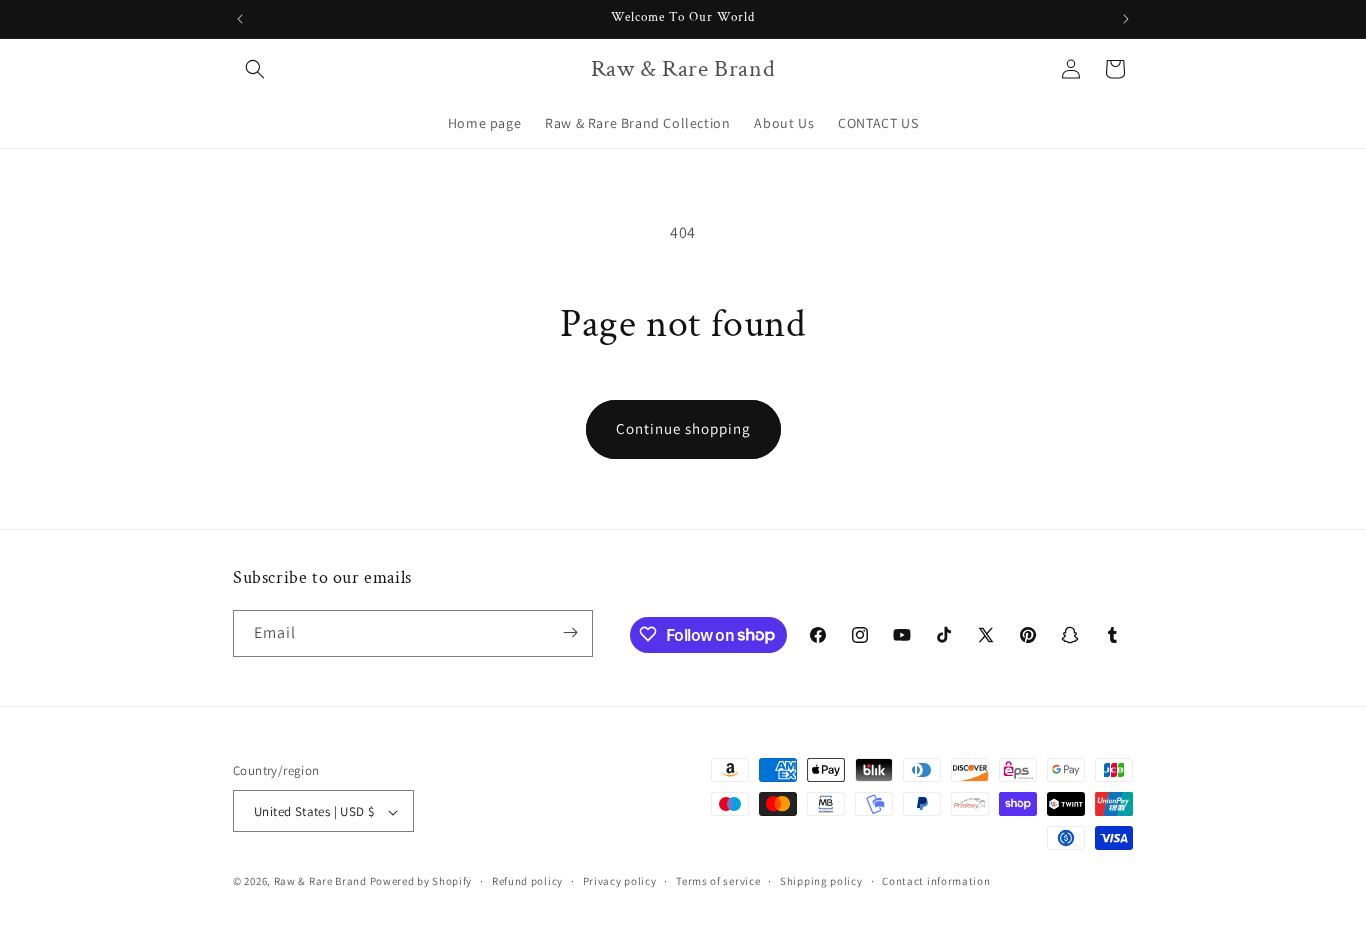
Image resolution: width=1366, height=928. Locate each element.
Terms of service (718, 881)
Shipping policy (821, 881)
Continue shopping (683, 428)
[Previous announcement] (240, 19)
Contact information (936, 881)
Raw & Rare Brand (322, 882)
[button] (255, 69)
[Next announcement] (1126, 19)
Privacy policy (620, 881)
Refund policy (527, 881)
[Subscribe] (570, 632)
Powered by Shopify (421, 882)
